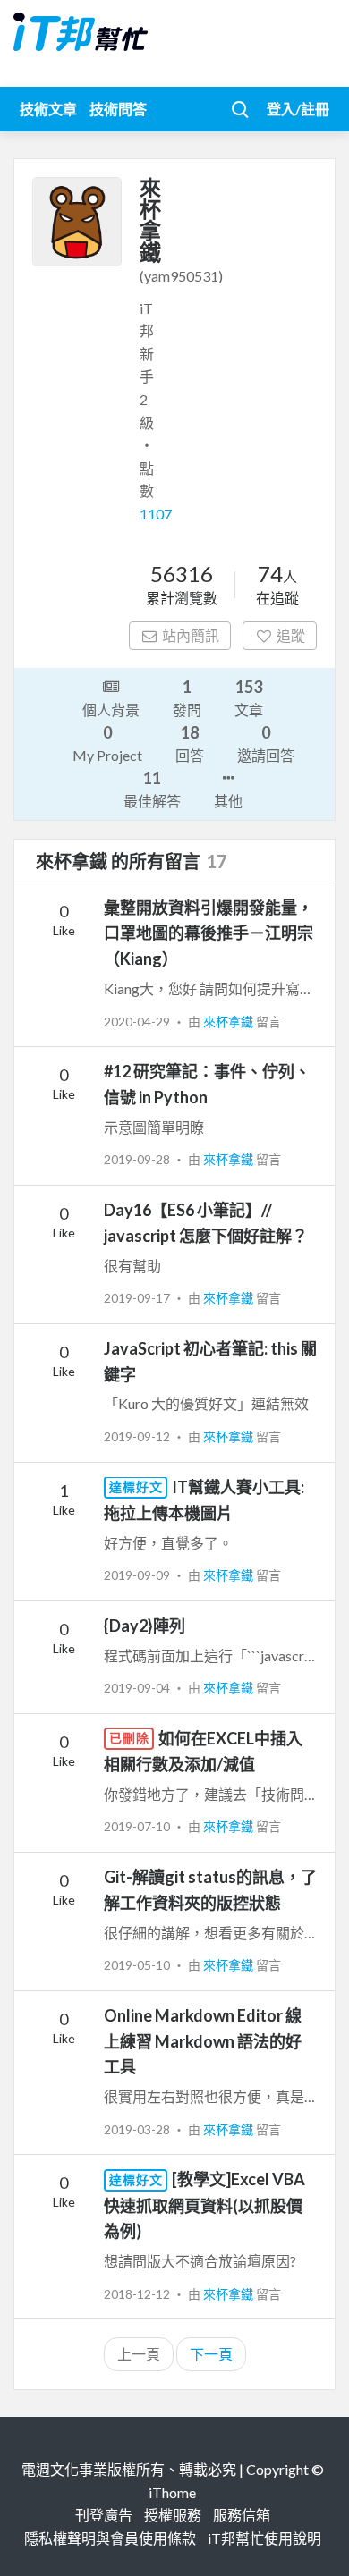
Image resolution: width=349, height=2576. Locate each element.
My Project (107, 743)
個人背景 (111, 709)
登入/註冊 (298, 109)
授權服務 (173, 2515)
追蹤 (291, 635)
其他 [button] (228, 801)
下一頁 (211, 2354)
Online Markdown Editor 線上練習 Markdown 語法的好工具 (203, 2041)
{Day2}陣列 (145, 1626)
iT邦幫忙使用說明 (264, 2538)
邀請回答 (266, 743)
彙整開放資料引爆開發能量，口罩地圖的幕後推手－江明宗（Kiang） (209, 933)
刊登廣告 (104, 2515)
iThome (172, 2492)
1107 (156, 514)
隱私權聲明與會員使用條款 (110, 2538)
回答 (190, 743)
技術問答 (118, 109)
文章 (249, 697)
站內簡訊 (191, 635)
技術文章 (48, 109)
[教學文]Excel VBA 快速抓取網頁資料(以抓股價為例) (204, 2205)
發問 (187, 697)
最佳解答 (152, 789)
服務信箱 (242, 2515)
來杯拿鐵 (230, 1022)
